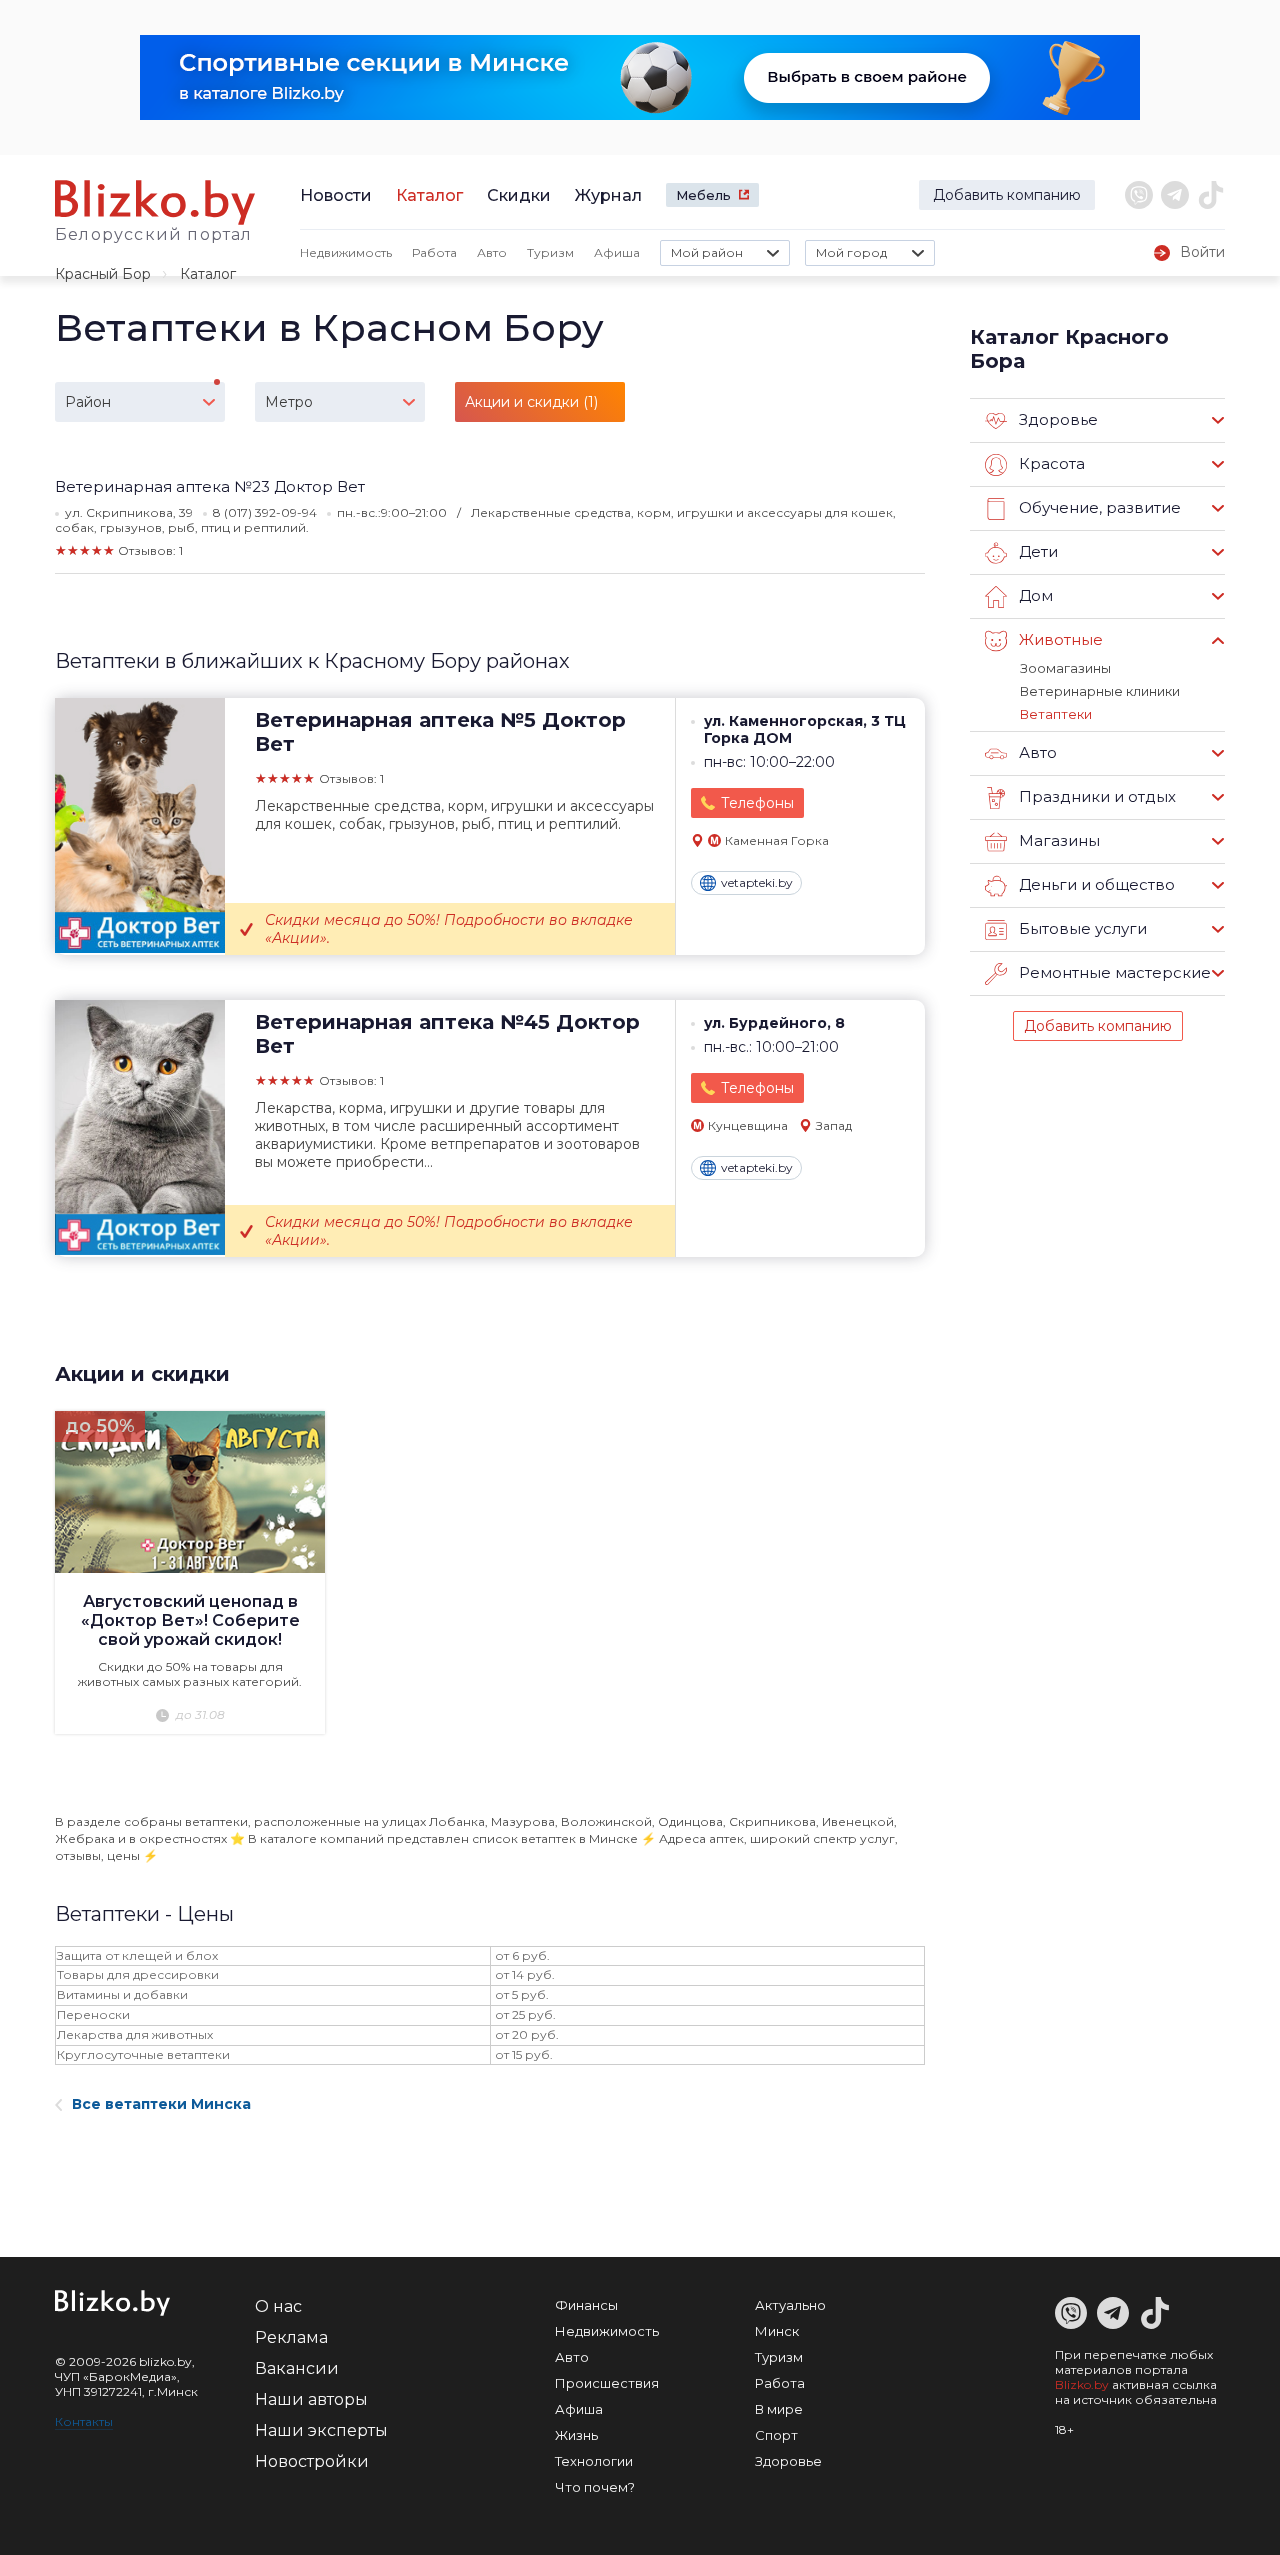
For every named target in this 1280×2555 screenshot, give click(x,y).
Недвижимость (346, 252)
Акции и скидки (142, 1374)
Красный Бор (103, 274)
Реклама (291, 2337)
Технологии (594, 2461)
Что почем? (595, 2487)
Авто (492, 252)
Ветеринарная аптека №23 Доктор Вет (210, 486)
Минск (777, 2331)
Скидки (519, 195)
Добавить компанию (1007, 195)
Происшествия (607, 2383)
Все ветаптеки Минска (161, 2104)
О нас (278, 2306)
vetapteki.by (757, 882)
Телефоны (757, 803)
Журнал (608, 195)
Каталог (429, 195)
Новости (336, 195)
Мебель (703, 195)
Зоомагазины (1065, 668)
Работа (434, 252)
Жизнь (576, 2435)
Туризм (550, 252)
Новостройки (312, 2461)
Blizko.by (1082, 2384)
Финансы (586, 2305)
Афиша (617, 252)
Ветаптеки (1056, 714)
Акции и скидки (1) (531, 402)
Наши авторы (311, 2399)
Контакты (84, 2421)
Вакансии (297, 2368)
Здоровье (788, 2461)
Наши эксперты (321, 2430)
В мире (779, 2409)
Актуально (790, 2305)
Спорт (776, 2435)
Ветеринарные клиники (1100, 691)
